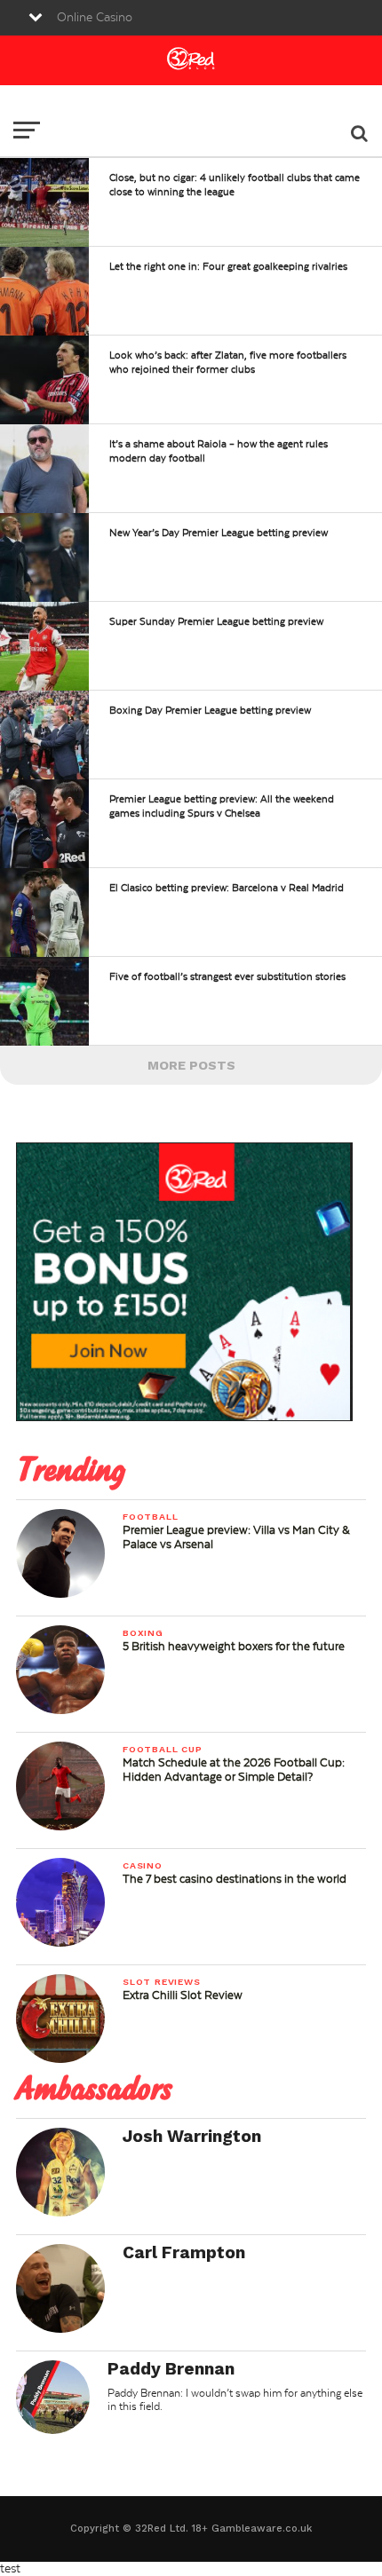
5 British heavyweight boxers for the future (234, 1647)
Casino (143, 1865)
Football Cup (163, 1749)
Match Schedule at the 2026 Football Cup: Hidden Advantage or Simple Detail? (234, 1770)
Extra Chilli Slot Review (183, 1995)
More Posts (191, 1065)
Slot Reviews (162, 1982)
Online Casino (95, 18)
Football (150, 1517)
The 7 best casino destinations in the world (235, 1879)
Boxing (143, 1633)
